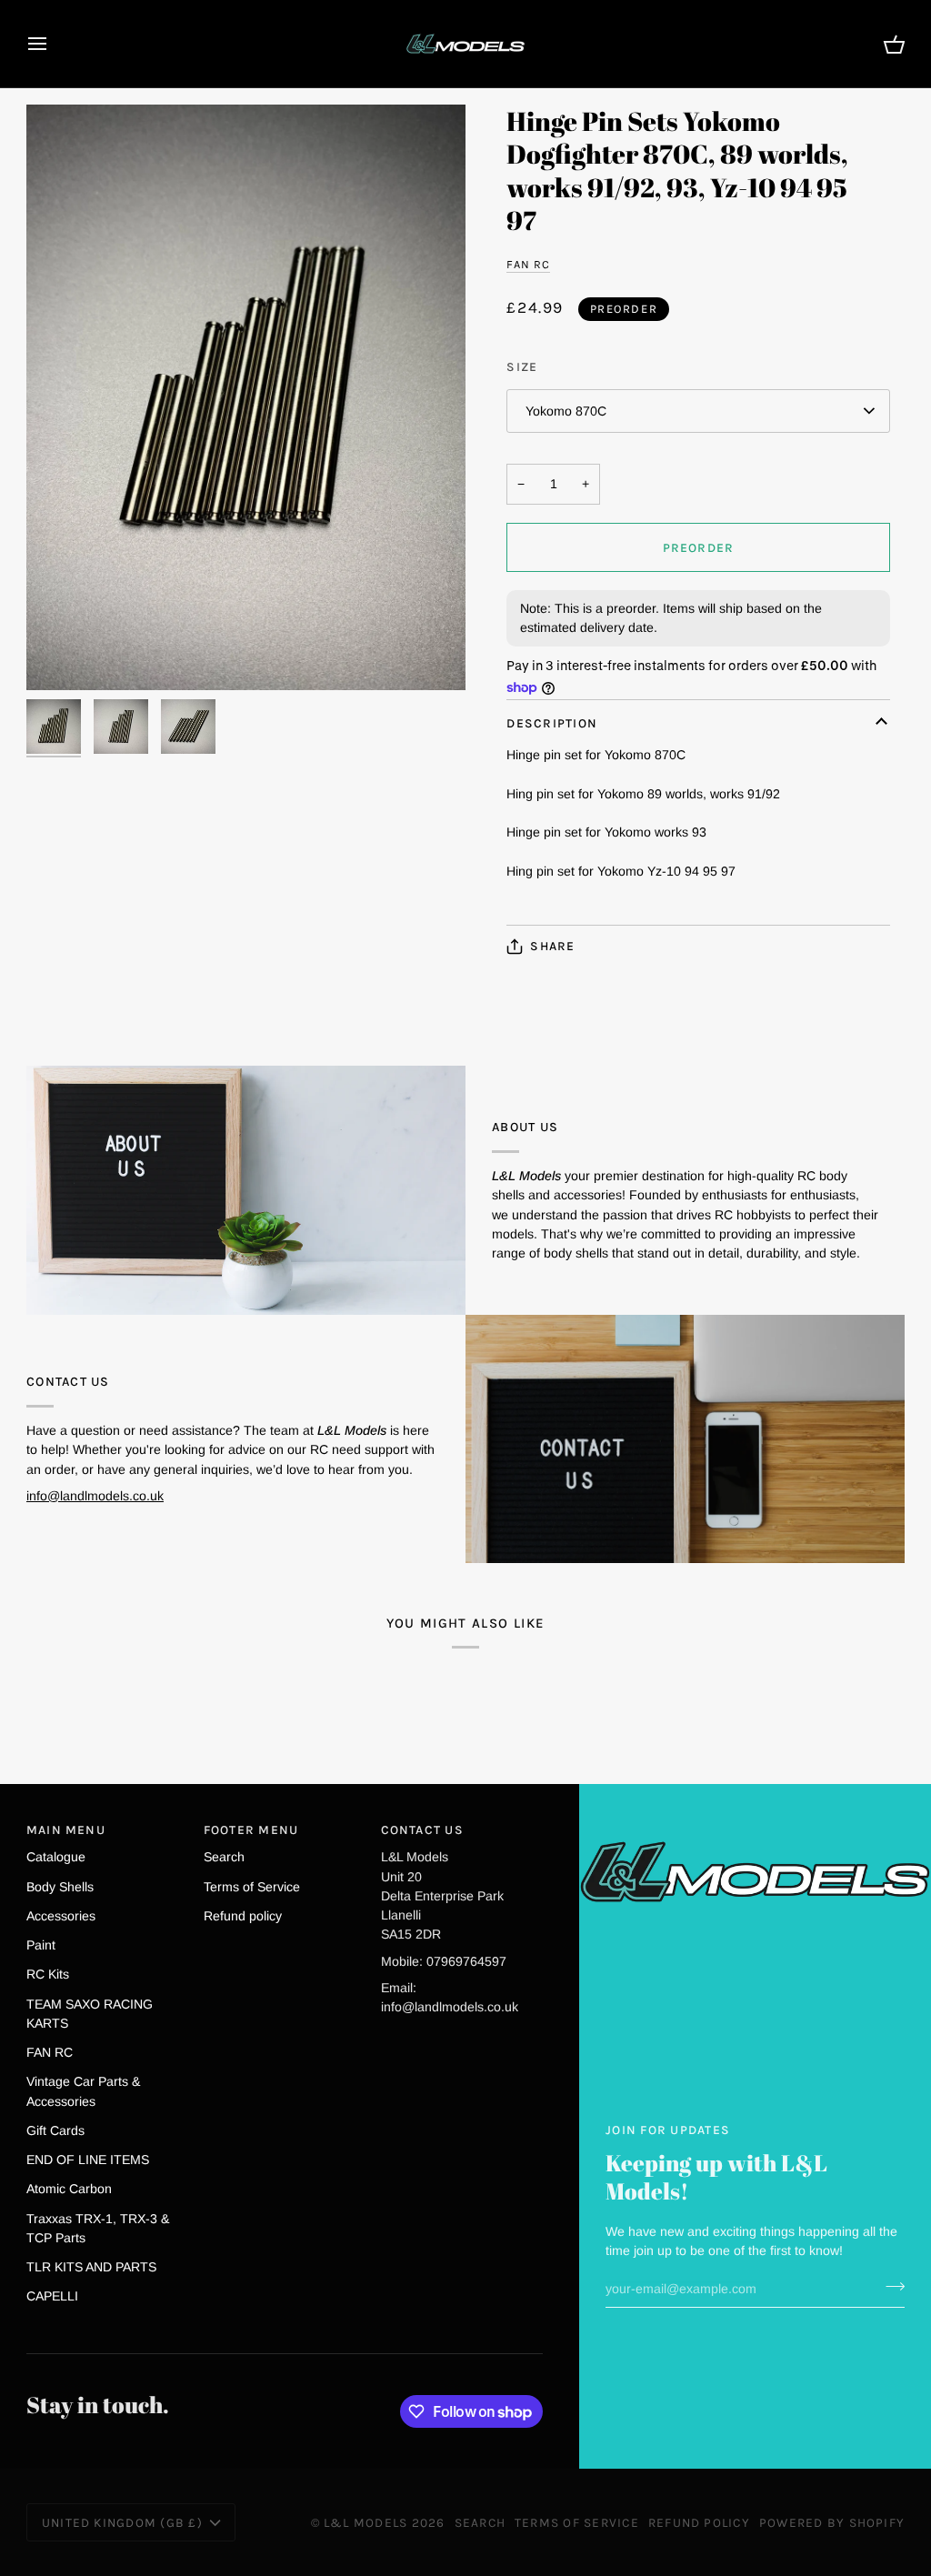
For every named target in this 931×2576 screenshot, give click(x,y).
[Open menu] (54, 44)
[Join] (890, 2286)
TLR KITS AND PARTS (91, 2267)
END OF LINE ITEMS (88, 2160)
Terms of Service (252, 1887)
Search (224, 1857)
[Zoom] (246, 397)
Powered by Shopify (832, 2522)
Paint (41, 1945)
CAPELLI (52, 2296)
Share (552, 946)
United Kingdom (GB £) (122, 2522)
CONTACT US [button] (422, 1829)
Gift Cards (55, 2130)
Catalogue (56, 1857)
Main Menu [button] (66, 1829)
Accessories (61, 1916)
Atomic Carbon (69, 2189)
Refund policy (243, 1916)
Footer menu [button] (251, 1829)
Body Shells (60, 1887)
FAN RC (528, 264)
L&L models (368, 2522)
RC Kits (48, 1974)
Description (552, 723)
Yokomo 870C (566, 411)
